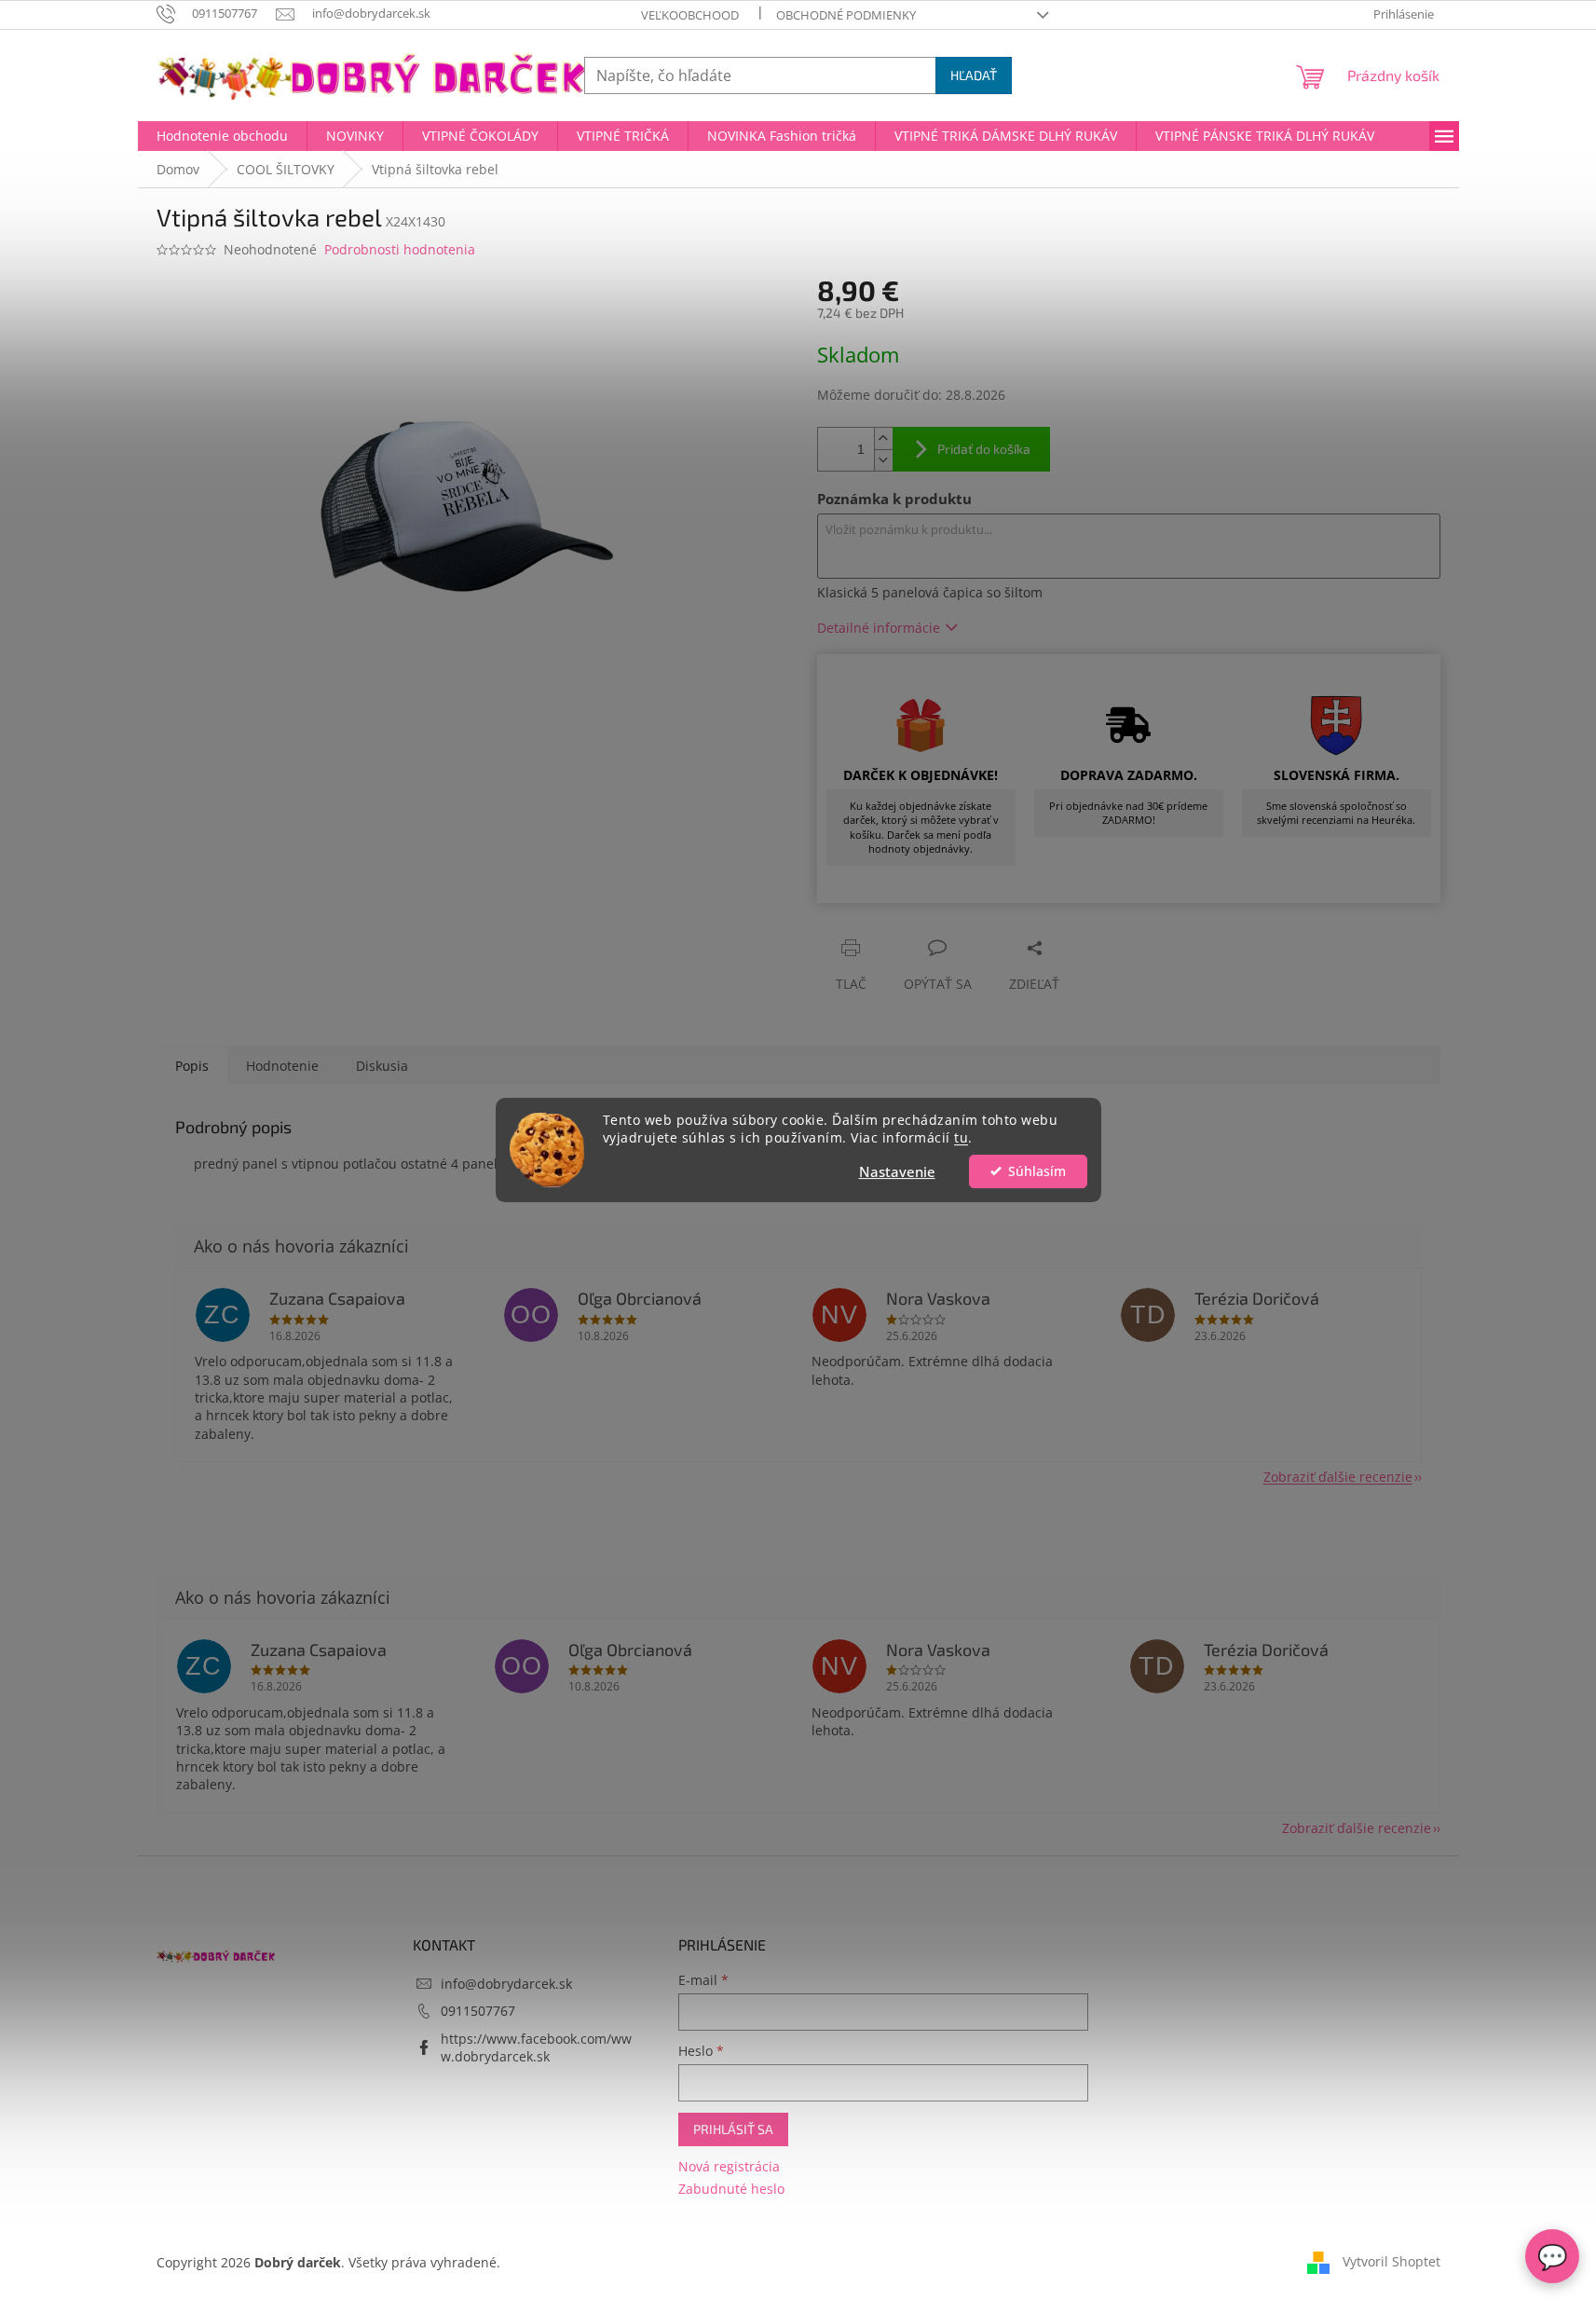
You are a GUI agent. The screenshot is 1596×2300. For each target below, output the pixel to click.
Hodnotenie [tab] (282, 1066)
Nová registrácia (729, 2166)
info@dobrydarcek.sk (506, 1984)
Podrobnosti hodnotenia (400, 249)
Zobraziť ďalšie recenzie (1338, 1477)
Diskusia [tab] (382, 1066)
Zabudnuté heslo (731, 2189)
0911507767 (478, 2011)
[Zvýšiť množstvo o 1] (883, 438)
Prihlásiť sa (733, 2129)
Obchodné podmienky (846, 15)
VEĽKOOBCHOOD (690, 15)
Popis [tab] (192, 1066)
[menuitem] (222, 136)
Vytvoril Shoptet (1391, 2260)
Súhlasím (1037, 1171)
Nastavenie (897, 1171)
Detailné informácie (879, 628)
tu (961, 1138)
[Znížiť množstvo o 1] (883, 460)
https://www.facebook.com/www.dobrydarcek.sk (536, 2047)
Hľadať (974, 75)
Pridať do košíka (984, 449)
